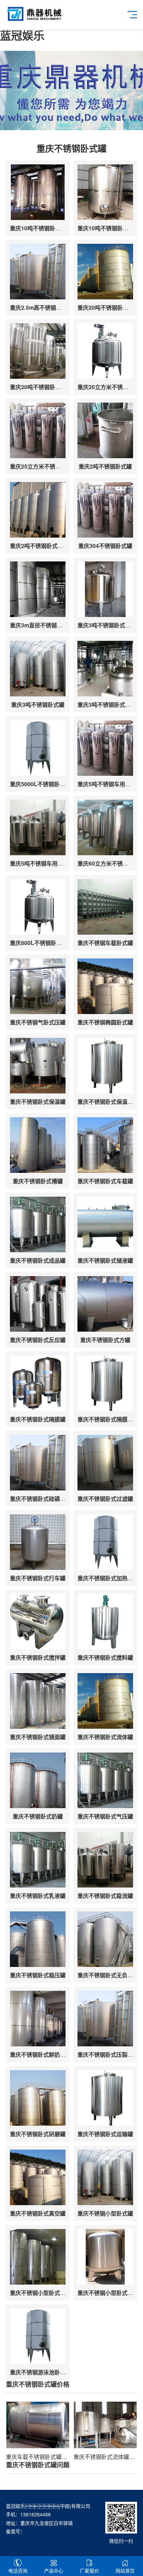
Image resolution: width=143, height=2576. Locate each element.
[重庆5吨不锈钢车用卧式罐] (105, 748)
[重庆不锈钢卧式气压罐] (105, 1780)
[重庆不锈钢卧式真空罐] (38, 2177)
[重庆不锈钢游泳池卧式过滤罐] (38, 2336)
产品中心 (54, 2571)
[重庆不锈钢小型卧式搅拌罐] (38, 2257)
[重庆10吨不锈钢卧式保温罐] (38, 192)
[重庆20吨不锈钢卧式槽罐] (105, 272)
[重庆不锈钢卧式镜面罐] (38, 1701)
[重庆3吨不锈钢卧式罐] (38, 669)
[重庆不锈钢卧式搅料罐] (105, 1622)
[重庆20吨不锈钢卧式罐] (38, 351)
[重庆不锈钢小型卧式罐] (105, 2177)
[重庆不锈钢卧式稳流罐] (105, 1860)
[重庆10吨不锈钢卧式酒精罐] (105, 192)
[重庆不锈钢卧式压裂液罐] (105, 2019)
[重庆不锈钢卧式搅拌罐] (38, 1622)
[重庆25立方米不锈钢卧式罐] (38, 430)
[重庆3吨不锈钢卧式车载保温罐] (105, 589)
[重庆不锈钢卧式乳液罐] (38, 1860)
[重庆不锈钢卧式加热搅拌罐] (105, 1542)
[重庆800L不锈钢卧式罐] (38, 907)
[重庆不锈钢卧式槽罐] (38, 1145)
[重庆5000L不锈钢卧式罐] (38, 748)
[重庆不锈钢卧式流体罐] (105, 1701)
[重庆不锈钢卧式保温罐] (38, 1066)
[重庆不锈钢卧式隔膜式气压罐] (105, 1383)
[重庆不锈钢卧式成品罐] (38, 1224)
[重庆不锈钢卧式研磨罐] (38, 2098)
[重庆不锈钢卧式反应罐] (38, 1304)
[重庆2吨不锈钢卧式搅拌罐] (38, 510)
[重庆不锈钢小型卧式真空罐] (105, 2257)
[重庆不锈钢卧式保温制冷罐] (105, 1066)
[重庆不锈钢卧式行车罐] (38, 1542)
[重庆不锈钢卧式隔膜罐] (38, 1383)
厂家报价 (89, 2571)
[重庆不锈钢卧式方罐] (105, 1304)
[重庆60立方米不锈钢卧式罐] (105, 827)
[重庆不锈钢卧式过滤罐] (105, 1463)
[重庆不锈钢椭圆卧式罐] (105, 986)
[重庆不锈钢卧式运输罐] (105, 2098)
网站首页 (125, 2571)
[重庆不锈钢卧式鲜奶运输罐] (38, 2019)
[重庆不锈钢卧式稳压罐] (38, 1939)
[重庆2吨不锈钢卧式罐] (105, 430)
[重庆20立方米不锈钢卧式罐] (105, 351)
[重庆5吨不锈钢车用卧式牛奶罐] (38, 827)
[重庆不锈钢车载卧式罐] (105, 907)
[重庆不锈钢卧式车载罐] (105, 1145)
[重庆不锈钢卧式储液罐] (105, 1224)
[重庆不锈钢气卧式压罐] (38, 986)
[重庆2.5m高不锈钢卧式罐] (38, 272)
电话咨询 (18, 2571)
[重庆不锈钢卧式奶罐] (38, 1780)
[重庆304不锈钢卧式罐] (105, 510)
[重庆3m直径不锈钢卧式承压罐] (38, 589)
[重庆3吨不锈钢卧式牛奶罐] (105, 669)
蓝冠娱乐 (22, 35)
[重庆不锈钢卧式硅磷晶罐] (38, 1463)
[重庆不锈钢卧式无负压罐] (105, 1939)
